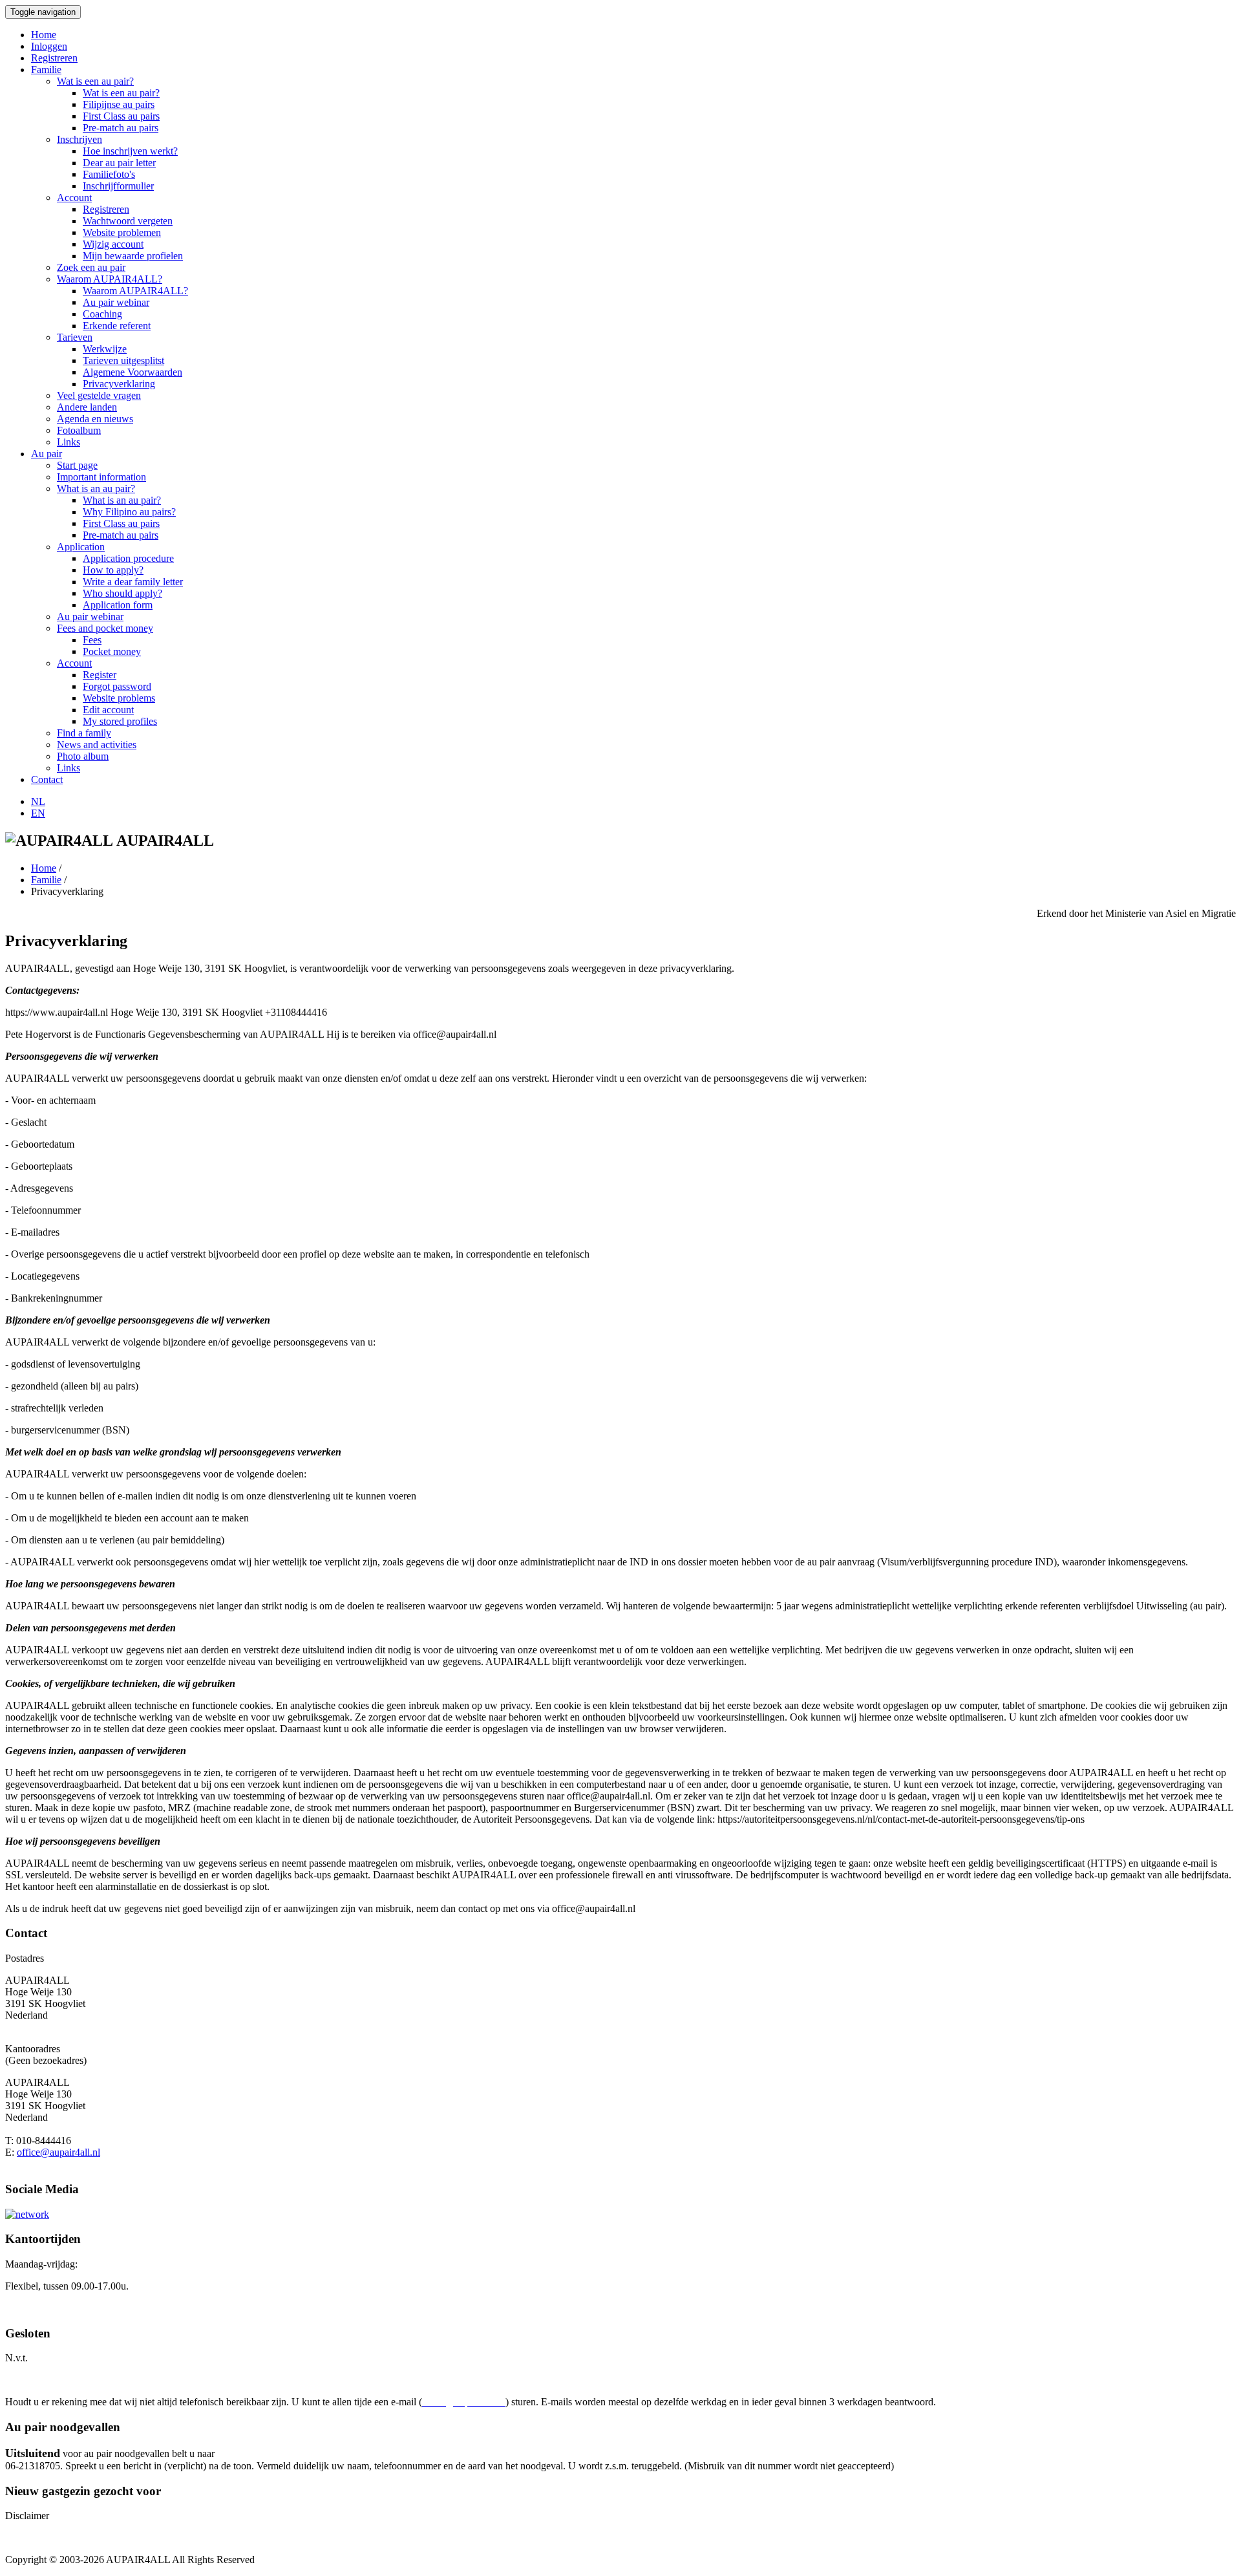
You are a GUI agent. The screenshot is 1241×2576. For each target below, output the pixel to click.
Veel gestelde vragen (99, 395)
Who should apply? (122, 593)
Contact (47, 779)
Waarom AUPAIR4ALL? (110, 279)
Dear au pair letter (119, 163)
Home (44, 35)
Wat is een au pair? (95, 81)
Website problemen (122, 232)
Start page (77, 465)
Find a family (84, 733)
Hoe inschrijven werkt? (130, 151)
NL (38, 801)
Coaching (102, 314)
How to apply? (113, 570)
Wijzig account (113, 244)
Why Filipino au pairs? (129, 512)
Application (81, 547)
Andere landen (87, 407)
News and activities (97, 745)
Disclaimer (27, 2516)
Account (74, 198)
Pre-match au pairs (121, 128)
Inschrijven (80, 139)
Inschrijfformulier (118, 186)
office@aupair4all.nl (58, 2152)
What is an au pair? (96, 488)
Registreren (54, 58)
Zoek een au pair (91, 267)
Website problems (119, 698)
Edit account (108, 710)
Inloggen (49, 46)
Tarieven (75, 337)
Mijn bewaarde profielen (133, 256)
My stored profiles (120, 721)
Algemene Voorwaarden (133, 372)
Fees (92, 640)
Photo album (83, 756)
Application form (118, 605)
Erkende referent (117, 326)
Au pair (47, 454)
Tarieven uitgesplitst (123, 360)
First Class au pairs (121, 116)
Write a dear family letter (133, 582)
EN (38, 813)
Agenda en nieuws (95, 419)
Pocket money (112, 651)
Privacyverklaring (119, 384)
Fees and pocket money (105, 628)
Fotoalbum (79, 430)
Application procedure (128, 558)
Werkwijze (105, 349)
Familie (46, 70)
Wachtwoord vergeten (128, 221)
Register (100, 675)
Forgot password (117, 686)
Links (69, 442)
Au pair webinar (116, 302)
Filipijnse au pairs (119, 104)
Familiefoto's (109, 174)
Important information (101, 477)
